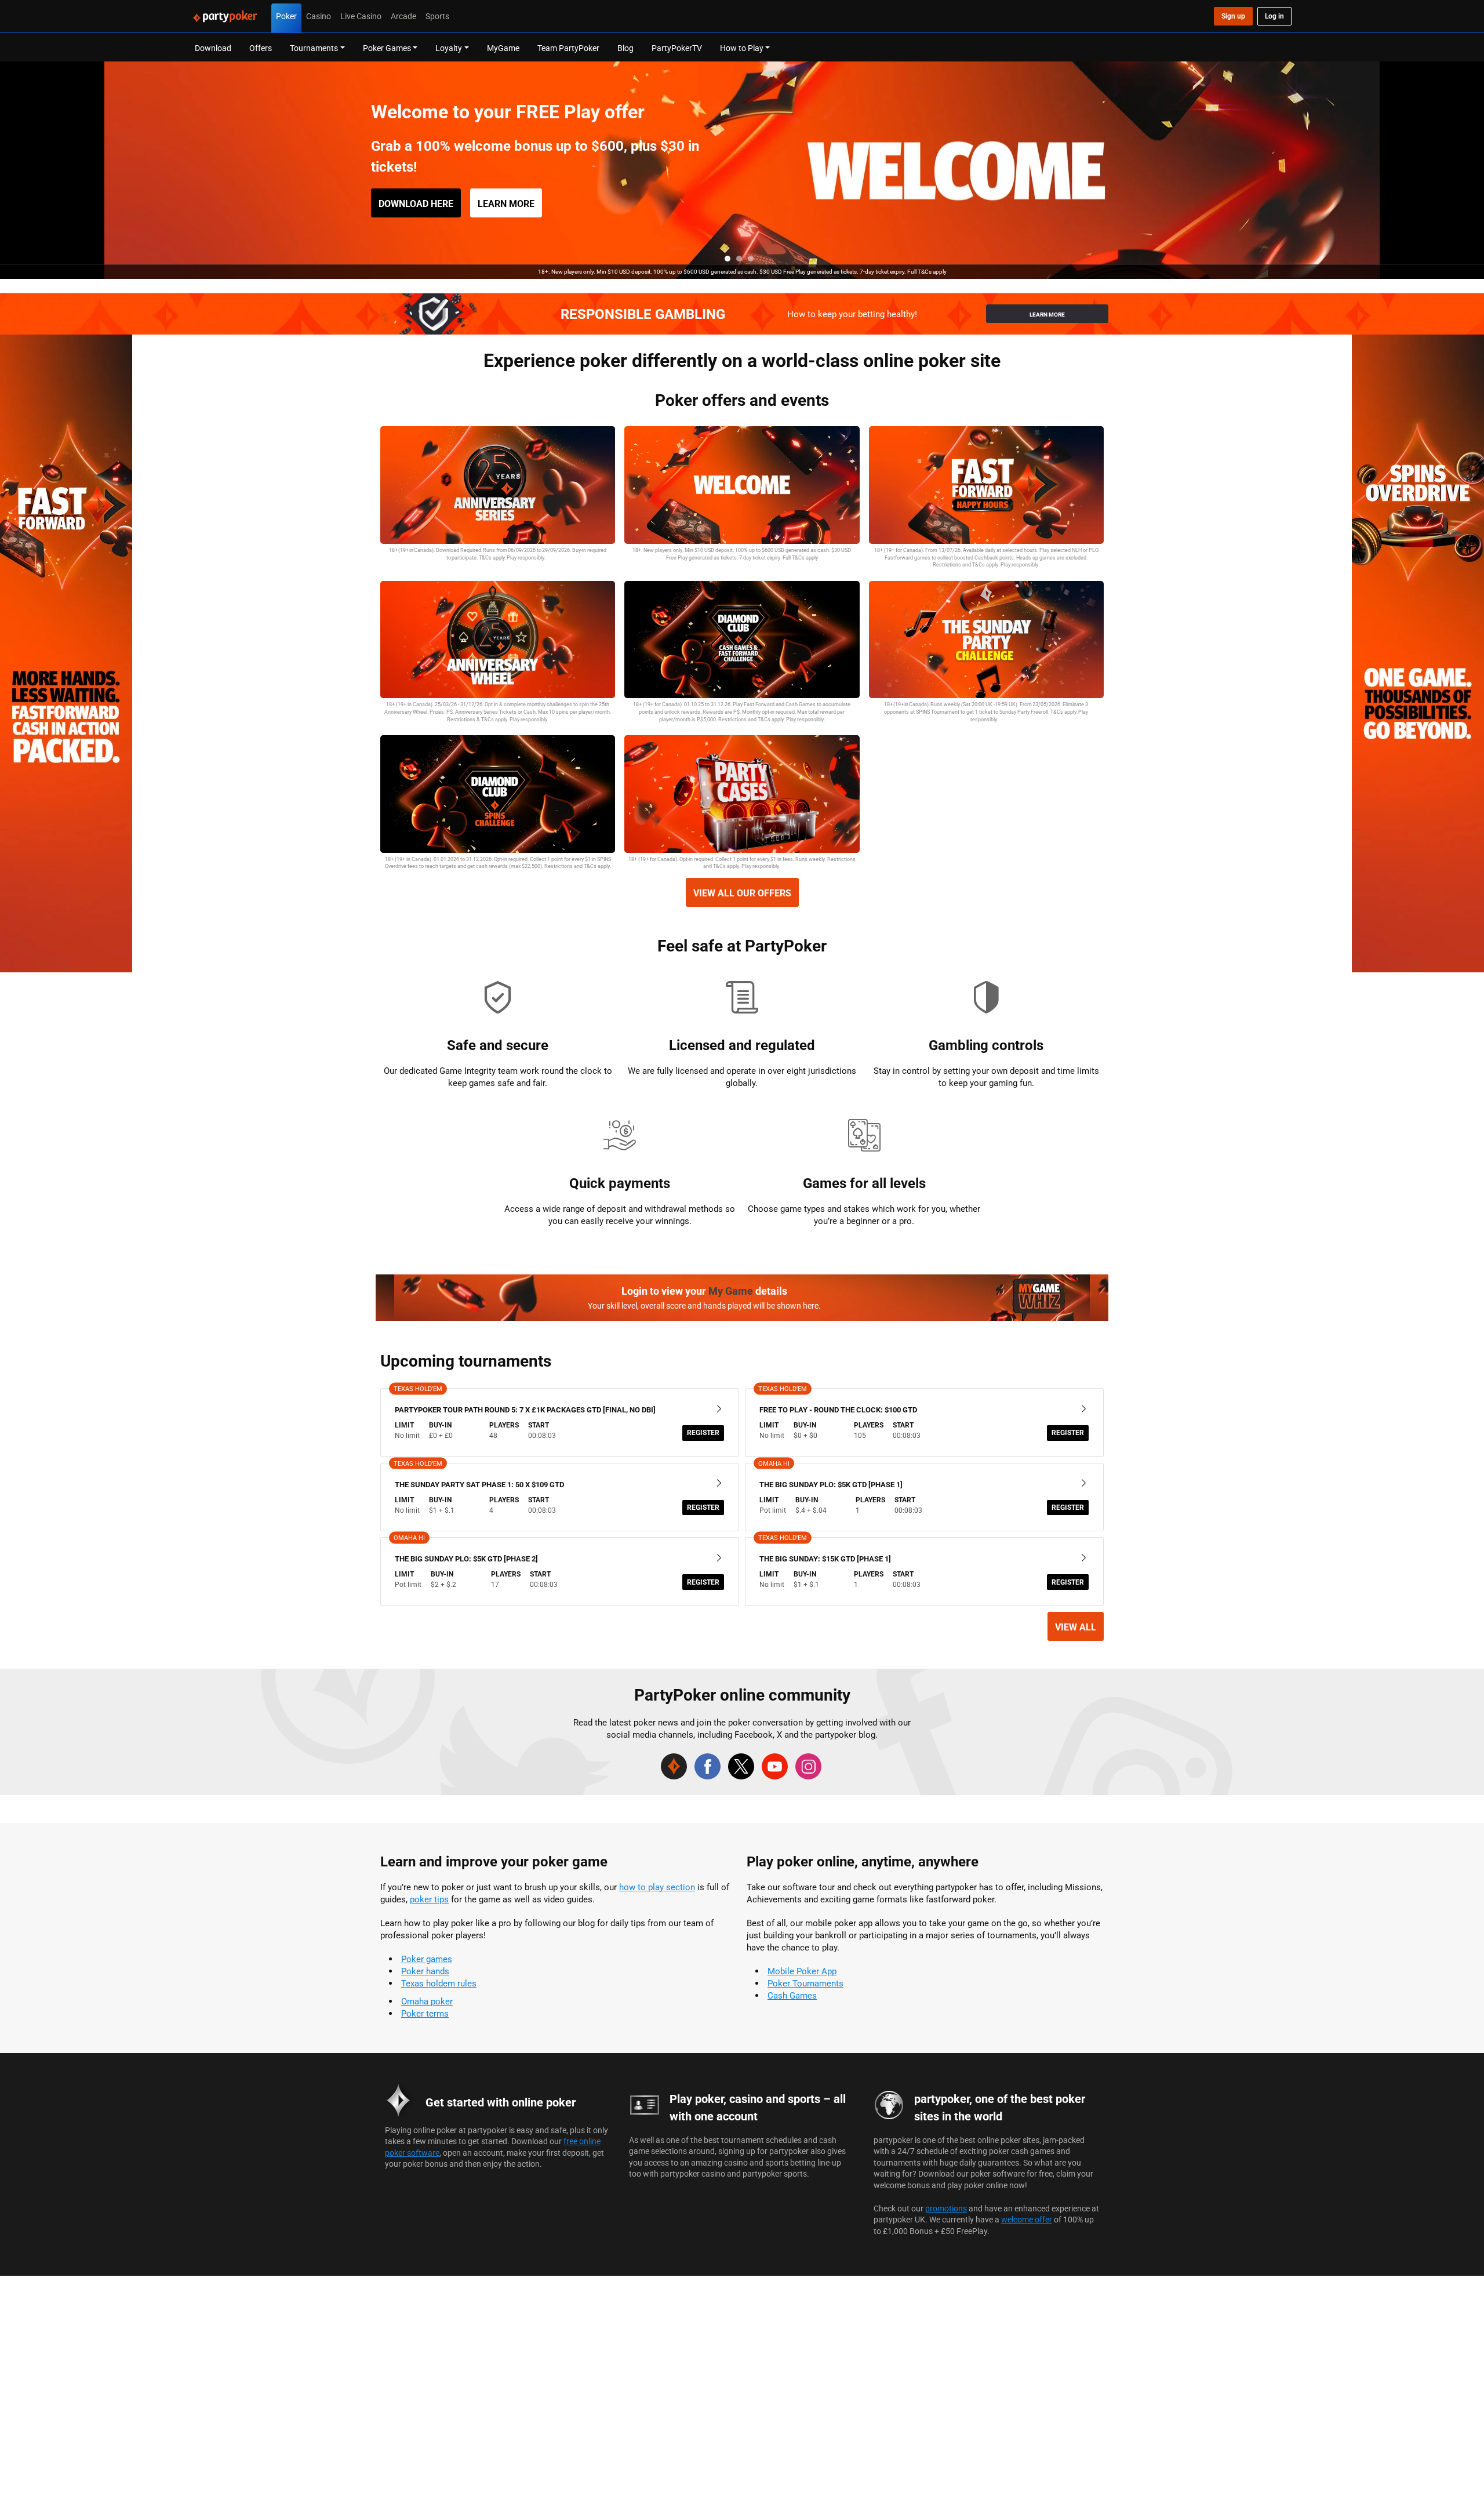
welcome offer (1027, 2219)
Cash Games (792, 1995)
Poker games (427, 1959)
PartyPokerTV (677, 48)
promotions (946, 2208)
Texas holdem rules (439, 1983)
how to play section (657, 1887)
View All (1076, 1627)
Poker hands (425, 1971)
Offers (261, 48)
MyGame (503, 48)
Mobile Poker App (802, 1971)
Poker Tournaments (805, 1983)
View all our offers (742, 893)
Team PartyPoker (568, 48)
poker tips (429, 1899)
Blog (625, 48)
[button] (728, 259)
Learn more (506, 204)
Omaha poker (427, 2001)
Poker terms (425, 2013)
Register (703, 1432)
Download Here (416, 204)
